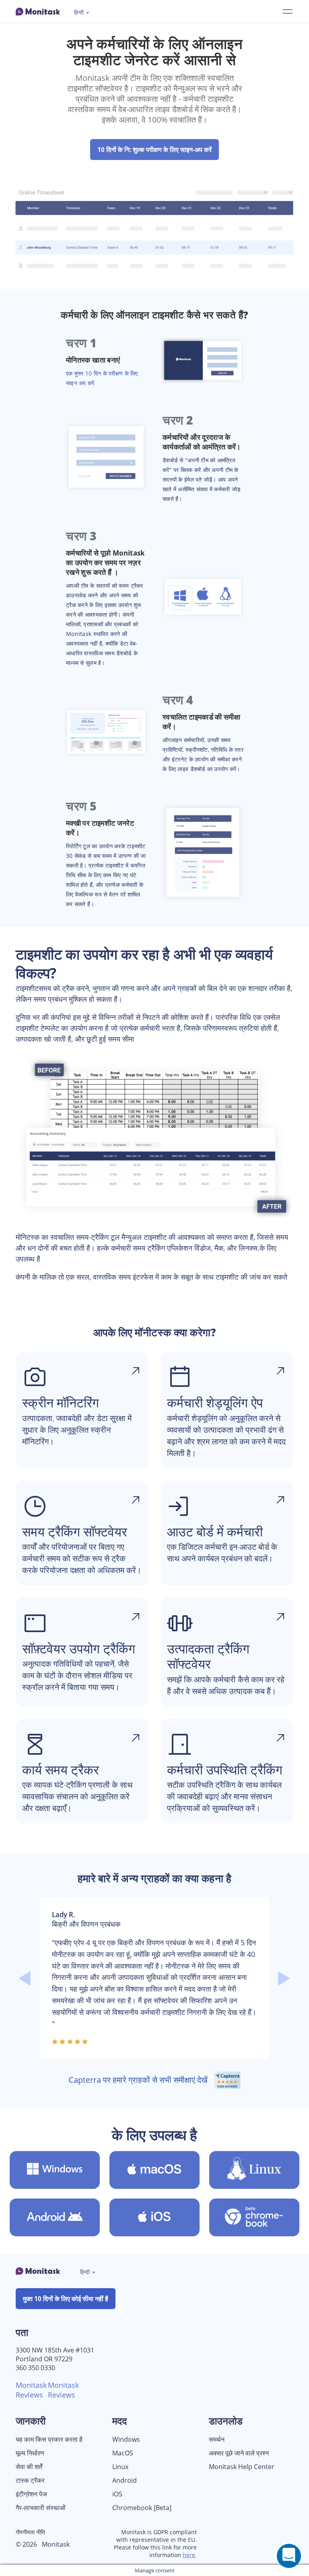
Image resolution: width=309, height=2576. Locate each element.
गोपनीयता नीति (30, 2532)
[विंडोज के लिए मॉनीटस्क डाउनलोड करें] (55, 2170)
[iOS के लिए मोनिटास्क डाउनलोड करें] (154, 2217)
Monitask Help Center (242, 2467)
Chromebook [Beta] (142, 2508)
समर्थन (217, 2440)
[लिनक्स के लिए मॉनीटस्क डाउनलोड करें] (254, 2170)
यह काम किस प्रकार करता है (49, 2440)
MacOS (123, 2453)
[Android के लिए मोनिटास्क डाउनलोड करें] (55, 2217)
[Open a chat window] (289, 2556)
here (189, 2555)
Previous (25, 1978)
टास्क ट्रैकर (30, 2481)
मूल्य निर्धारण (30, 2453)
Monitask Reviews (31, 2390)
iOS (117, 2494)
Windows (126, 2440)
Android (125, 2481)
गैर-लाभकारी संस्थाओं (40, 2508)
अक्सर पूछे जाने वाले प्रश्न (239, 2453)
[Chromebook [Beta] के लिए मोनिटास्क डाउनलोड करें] (254, 2217)
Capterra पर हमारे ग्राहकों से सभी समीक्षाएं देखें (139, 2080)
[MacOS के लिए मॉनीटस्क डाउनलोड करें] (154, 2170)
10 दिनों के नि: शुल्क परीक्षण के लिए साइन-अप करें (154, 150)
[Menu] (288, 12)
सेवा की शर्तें (29, 2467)
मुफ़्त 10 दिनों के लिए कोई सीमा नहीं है (66, 2299)
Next (284, 1978)
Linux (120, 2467)
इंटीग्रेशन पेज (31, 2494)
